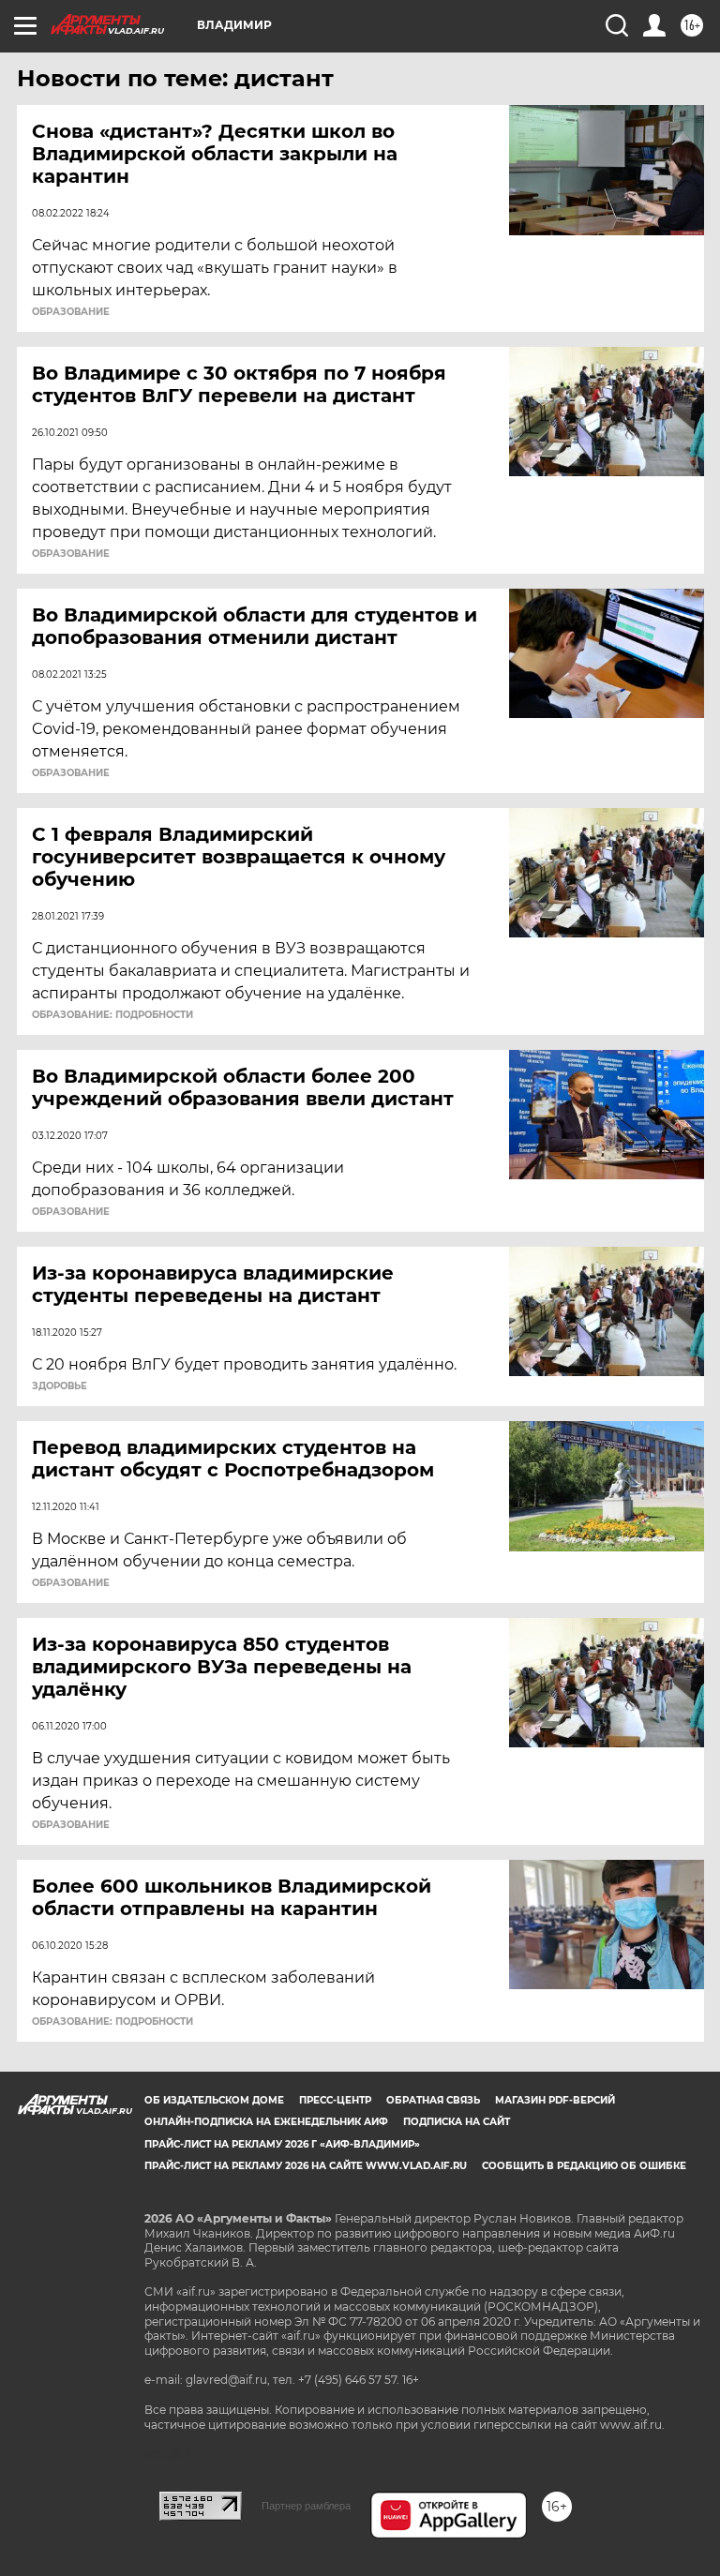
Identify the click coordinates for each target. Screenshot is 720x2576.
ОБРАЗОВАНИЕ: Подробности (112, 1015)
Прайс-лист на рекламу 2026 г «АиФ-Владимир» (282, 2144)
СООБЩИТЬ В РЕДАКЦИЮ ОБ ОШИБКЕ (584, 2166)
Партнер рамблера (306, 2506)
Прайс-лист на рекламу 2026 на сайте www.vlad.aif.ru (306, 2166)
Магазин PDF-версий (555, 2100)
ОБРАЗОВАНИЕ (71, 312)
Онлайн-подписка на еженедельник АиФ (266, 2122)
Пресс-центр (335, 2100)
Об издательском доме (214, 2100)
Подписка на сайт (457, 2122)
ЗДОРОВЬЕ (60, 1386)
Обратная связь (433, 2100)
